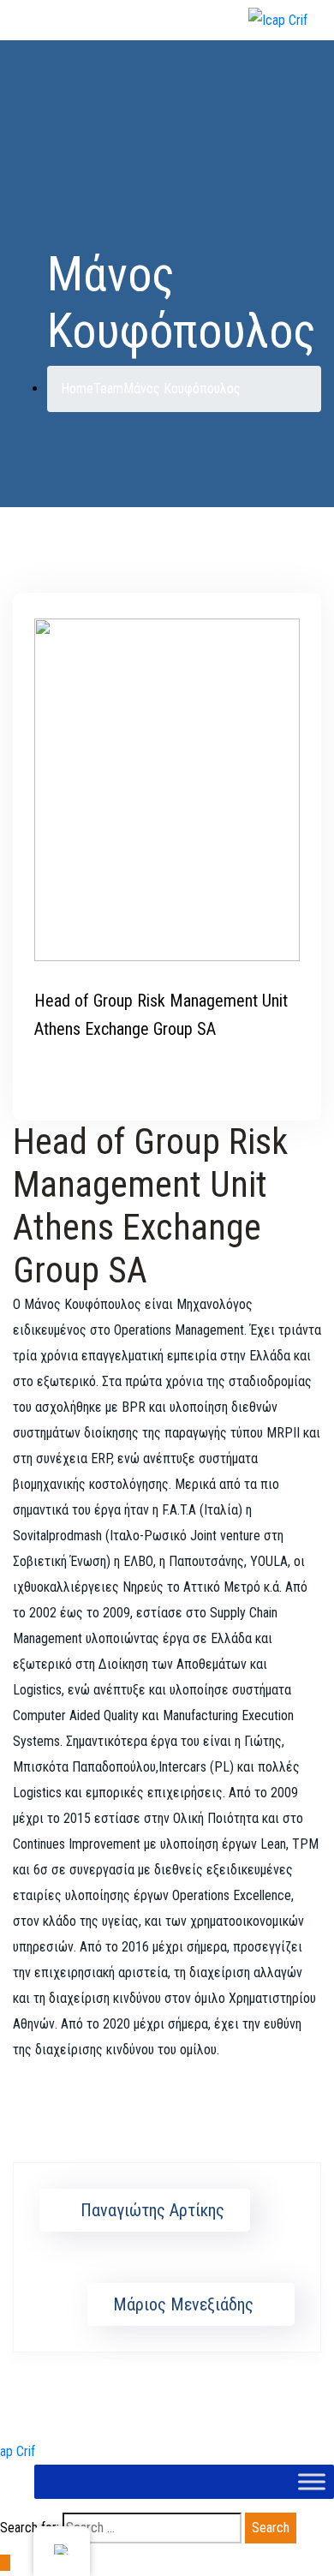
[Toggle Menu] (312, 2481)
